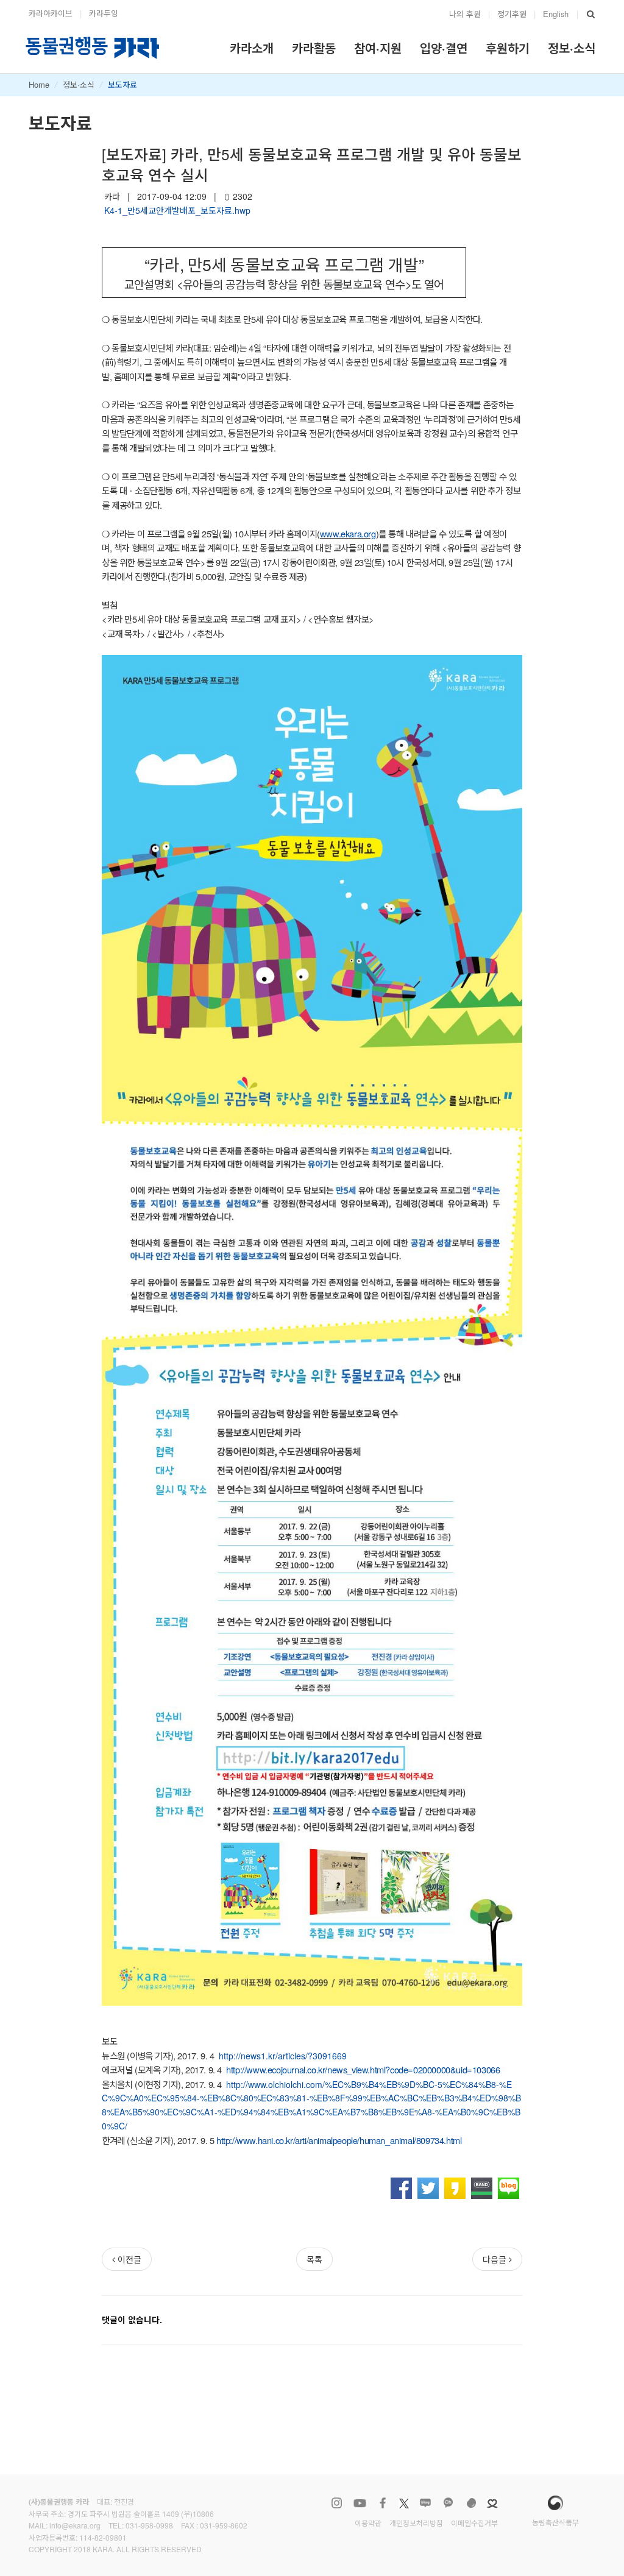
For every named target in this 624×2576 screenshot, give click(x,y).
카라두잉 (104, 13)
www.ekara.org (348, 533)
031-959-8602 (224, 2525)
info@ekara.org (75, 2525)
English (556, 14)
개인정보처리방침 (416, 2523)
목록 (314, 2259)
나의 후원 (465, 14)
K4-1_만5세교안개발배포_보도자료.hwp (177, 210)
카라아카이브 (51, 13)
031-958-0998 (149, 2525)
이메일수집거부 (474, 2523)
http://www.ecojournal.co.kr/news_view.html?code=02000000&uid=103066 (363, 2069)
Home (39, 84)
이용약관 (368, 2523)
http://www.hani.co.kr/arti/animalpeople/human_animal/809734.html (339, 2140)
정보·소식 (79, 84)
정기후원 (512, 14)
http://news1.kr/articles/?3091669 (283, 2056)
